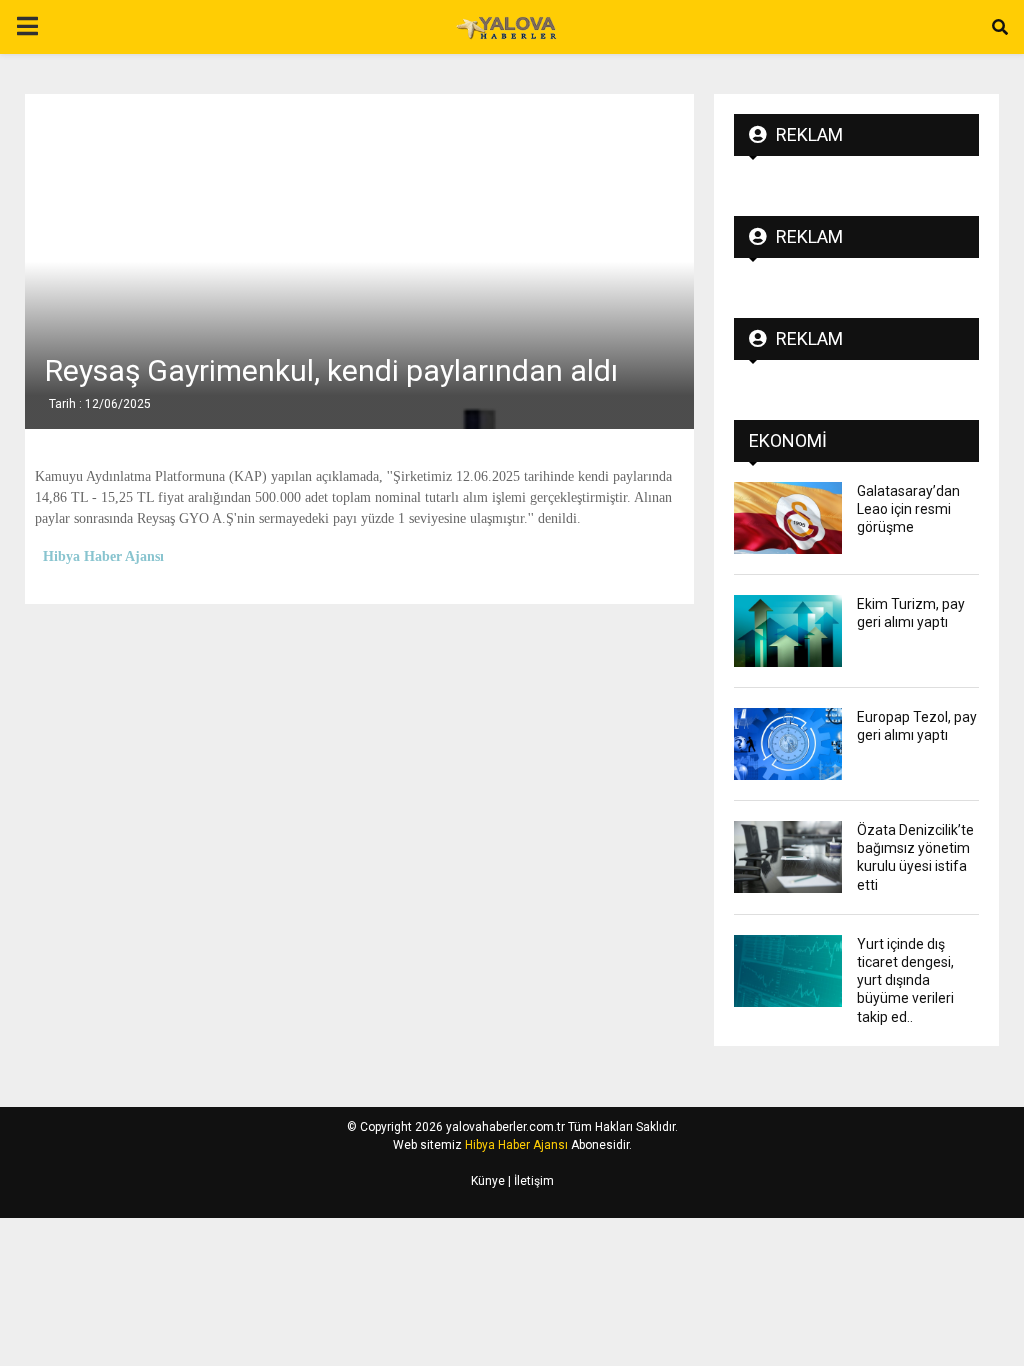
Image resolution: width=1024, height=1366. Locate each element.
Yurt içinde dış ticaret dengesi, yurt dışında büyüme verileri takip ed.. (905, 980)
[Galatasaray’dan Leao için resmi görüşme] (788, 518)
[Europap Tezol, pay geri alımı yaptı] (788, 744)
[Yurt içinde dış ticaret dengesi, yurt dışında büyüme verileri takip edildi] (788, 971)
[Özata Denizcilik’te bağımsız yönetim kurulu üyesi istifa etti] (788, 857)
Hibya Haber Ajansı (516, 1145)
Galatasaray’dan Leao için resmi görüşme (908, 509)
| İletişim (529, 1181)
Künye (488, 1181)
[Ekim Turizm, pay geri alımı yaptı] (788, 631)
